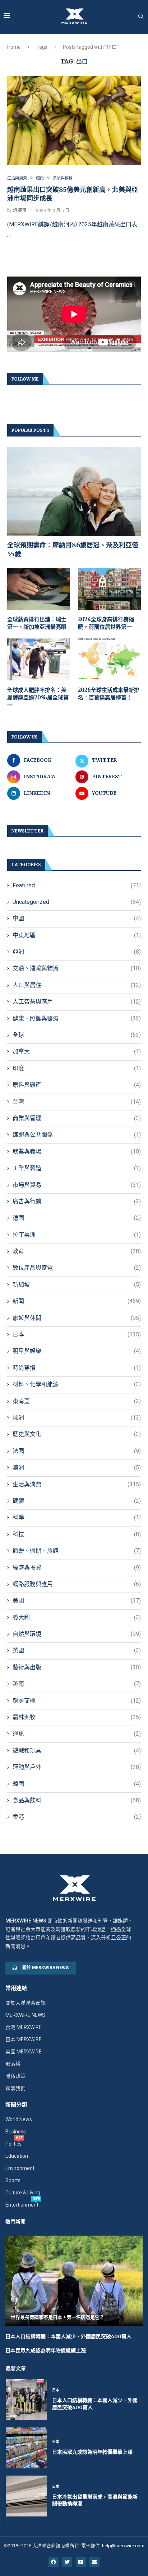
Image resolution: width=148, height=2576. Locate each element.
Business (16, 2132)
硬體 (77, 1501)
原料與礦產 (77, 1085)
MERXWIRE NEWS (25, 2015)
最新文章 (16, 2368)
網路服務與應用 (77, 1584)
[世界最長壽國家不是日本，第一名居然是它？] (74, 2281)
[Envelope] (94, 2562)
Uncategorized (77, 902)
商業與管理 (77, 1118)
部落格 (13, 2064)
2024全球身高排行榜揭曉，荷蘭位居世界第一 (106, 623)
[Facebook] (54, 2562)
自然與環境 (77, 1634)
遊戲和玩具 (77, 1751)
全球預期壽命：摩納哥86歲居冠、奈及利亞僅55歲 (73, 549)
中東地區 (77, 935)
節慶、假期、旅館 (77, 1551)
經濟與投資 (77, 1568)
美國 (77, 1601)
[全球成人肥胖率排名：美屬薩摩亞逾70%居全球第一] (39, 659)
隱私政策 (15, 2076)
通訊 (77, 1734)
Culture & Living (23, 2193)
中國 (77, 918)
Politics (13, 2144)
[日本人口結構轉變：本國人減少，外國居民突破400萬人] (26, 2400)
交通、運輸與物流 (77, 968)
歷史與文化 (77, 1434)
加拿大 (77, 1051)
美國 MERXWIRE (24, 2052)
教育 (77, 1251)
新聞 (77, 1301)
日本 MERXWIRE (24, 2039)
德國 (77, 1218)
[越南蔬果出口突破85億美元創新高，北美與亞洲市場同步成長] (74, 121)
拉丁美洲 (77, 1235)
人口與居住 (77, 985)
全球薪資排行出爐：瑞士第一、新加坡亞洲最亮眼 (37, 623)
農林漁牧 (77, 1717)
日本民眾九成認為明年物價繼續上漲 (46, 2350)
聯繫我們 (15, 2088)
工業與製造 (77, 1168)
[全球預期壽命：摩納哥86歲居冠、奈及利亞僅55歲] (74, 492)
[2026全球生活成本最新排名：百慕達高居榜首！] (109, 659)
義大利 (77, 1617)
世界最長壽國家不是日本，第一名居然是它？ (57, 2317)
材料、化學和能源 (77, 1384)
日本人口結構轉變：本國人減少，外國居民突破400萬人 (68, 2336)
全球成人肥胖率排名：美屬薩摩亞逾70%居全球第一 (38, 697)
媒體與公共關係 (77, 1135)
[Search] (141, 16)
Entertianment (22, 2205)
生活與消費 (77, 1484)
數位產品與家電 (77, 1268)
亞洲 (77, 952)
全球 (77, 1035)
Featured (77, 885)
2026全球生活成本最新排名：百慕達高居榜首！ (109, 694)
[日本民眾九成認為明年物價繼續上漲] (26, 2448)
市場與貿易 (77, 1185)
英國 (77, 1650)
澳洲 (77, 1468)
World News (19, 2119)
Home (14, 47)
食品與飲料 (77, 1800)
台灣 (77, 1102)
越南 (77, 1684)
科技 (77, 1534)
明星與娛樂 (77, 1351)
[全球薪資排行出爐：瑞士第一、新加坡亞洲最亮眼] (39, 589)
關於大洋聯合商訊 (26, 2003)
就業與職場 (77, 1152)
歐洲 (77, 1418)
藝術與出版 (77, 1667)
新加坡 (77, 1285)
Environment (20, 2168)
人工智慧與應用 (77, 1002)
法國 (77, 1451)
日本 (77, 1334)
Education (17, 2156)
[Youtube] (81, 2562)
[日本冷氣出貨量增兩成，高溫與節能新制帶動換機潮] (26, 2496)
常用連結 (16, 1988)
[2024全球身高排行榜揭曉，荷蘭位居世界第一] (109, 589)
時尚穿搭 (77, 1368)
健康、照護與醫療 (77, 1018)
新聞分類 (16, 2105)
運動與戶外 (77, 1767)
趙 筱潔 (20, 211)
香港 (77, 1817)
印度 (77, 1068)
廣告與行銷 (77, 1201)
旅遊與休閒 (77, 1318)
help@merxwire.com (123, 2546)
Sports (13, 2180)
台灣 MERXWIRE (24, 2027)
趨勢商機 (77, 1701)
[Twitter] (67, 2562)
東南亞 (77, 1401)
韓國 (77, 1784)
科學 (77, 1517)
